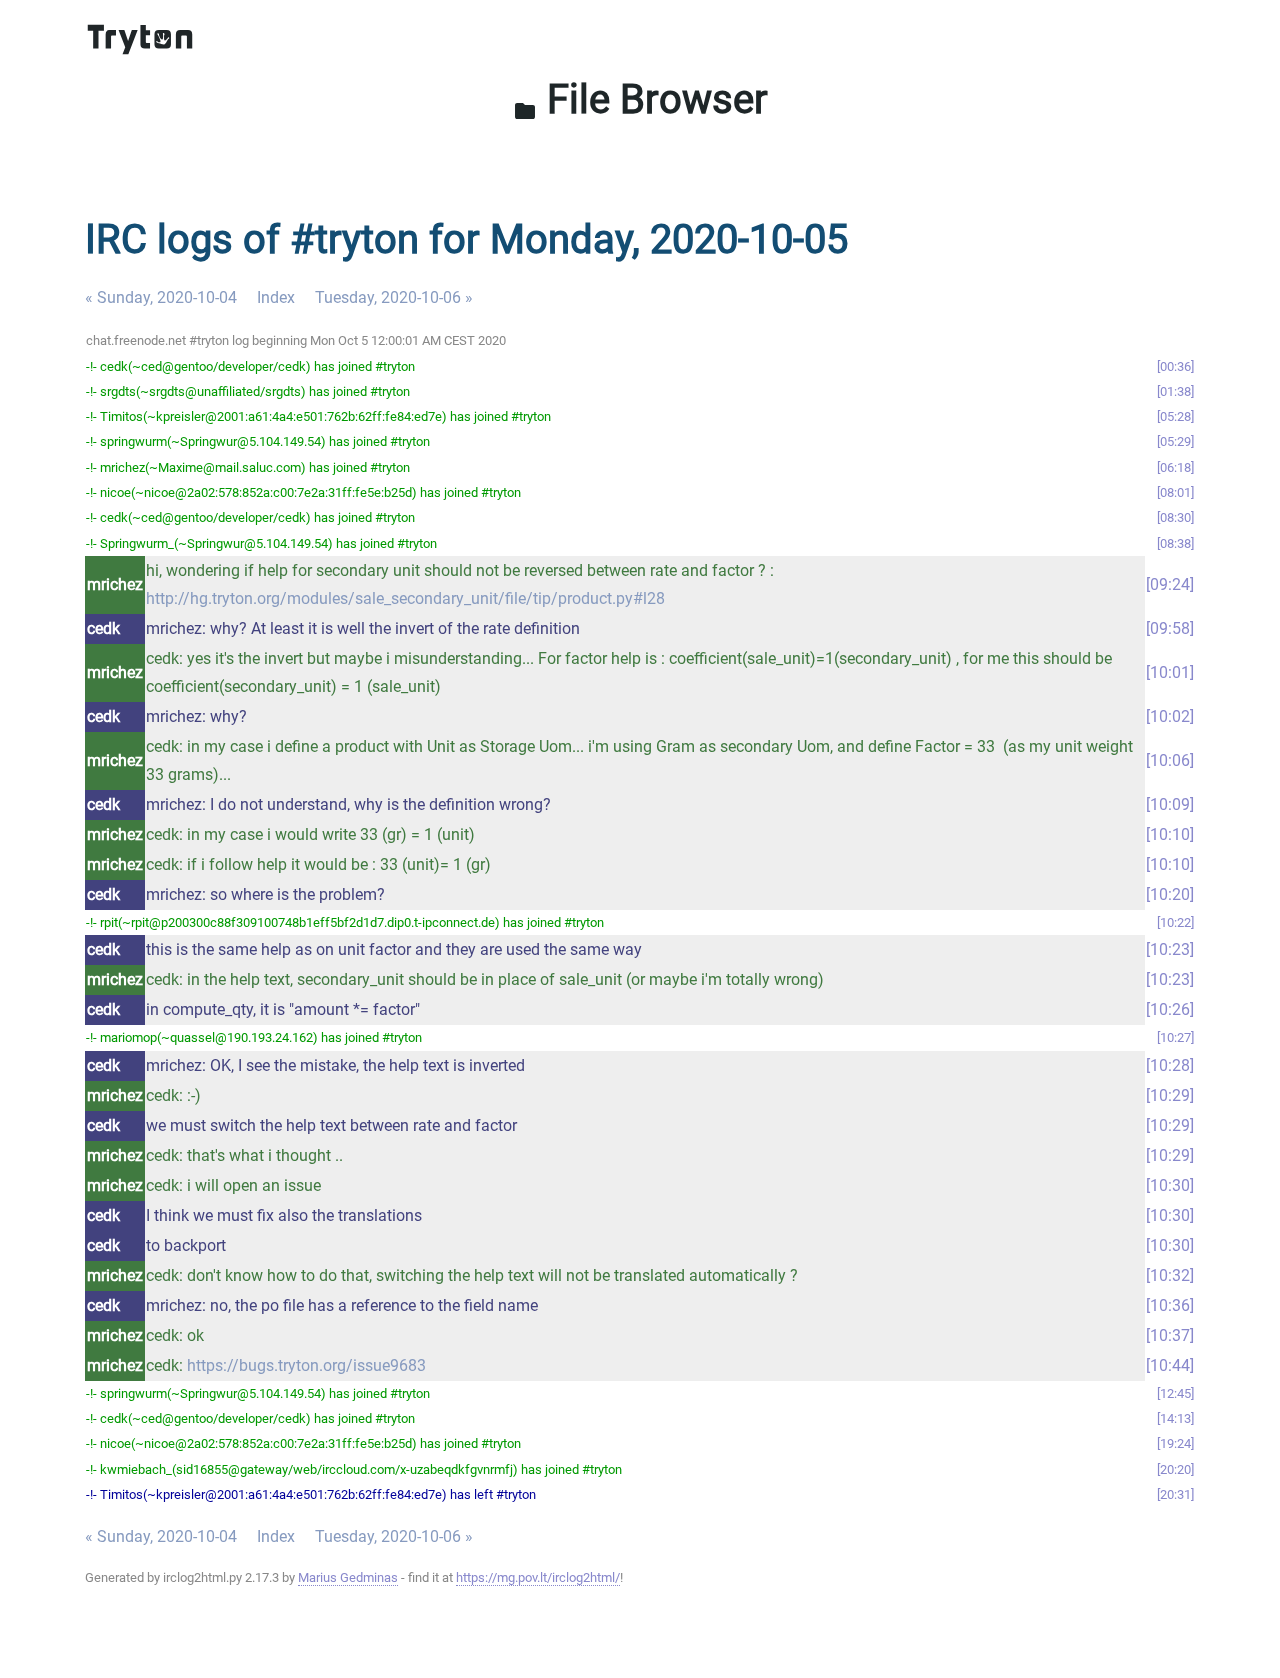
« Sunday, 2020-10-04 (161, 297)
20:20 (1175, 1469)
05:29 (1175, 441)
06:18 (1175, 467)
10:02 (1170, 716)
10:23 (1170, 949)
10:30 (1170, 1185)
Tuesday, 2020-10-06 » (394, 297)
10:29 (1170, 1095)
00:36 (1175, 366)
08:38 (1175, 543)
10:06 (1170, 760)
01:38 (1175, 391)
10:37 (1170, 1335)
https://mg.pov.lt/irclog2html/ (538, 1577)
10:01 (1170, 672)
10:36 (1170, 1305)
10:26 (1170, 1009)
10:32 (1170, 1275)
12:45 (1175, 1393)
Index (276, 297)
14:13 (1175, 1418)
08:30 (1175, 517)
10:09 (1170, 804)
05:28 (1175, 416)
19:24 (1175, 1443)
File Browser (640, 99)
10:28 (1170, 1065)
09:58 (1170, 628)
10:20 (1170, 894)
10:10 (1170, 834)
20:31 (1175, 1494)
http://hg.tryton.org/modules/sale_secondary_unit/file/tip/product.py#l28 (405, 598)
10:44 (1170, 1365)
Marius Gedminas (348, 1577)
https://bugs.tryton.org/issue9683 (306, 1365)
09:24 (1170, 584)
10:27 (1175, 1037)
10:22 (1175, 922)
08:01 (1175, 492)
